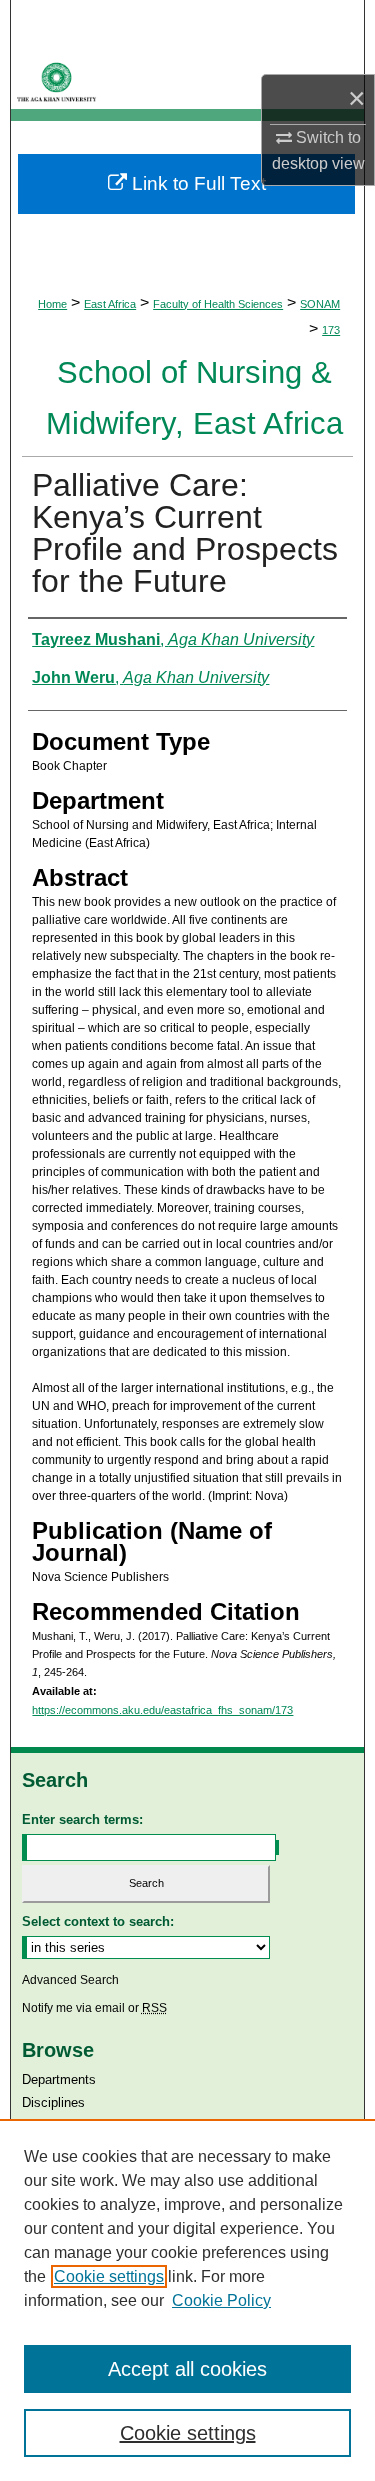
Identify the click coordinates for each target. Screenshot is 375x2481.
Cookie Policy (221, 2300)
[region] (187, 2300)
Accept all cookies (187, 2369)
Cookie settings (109, 2276)
